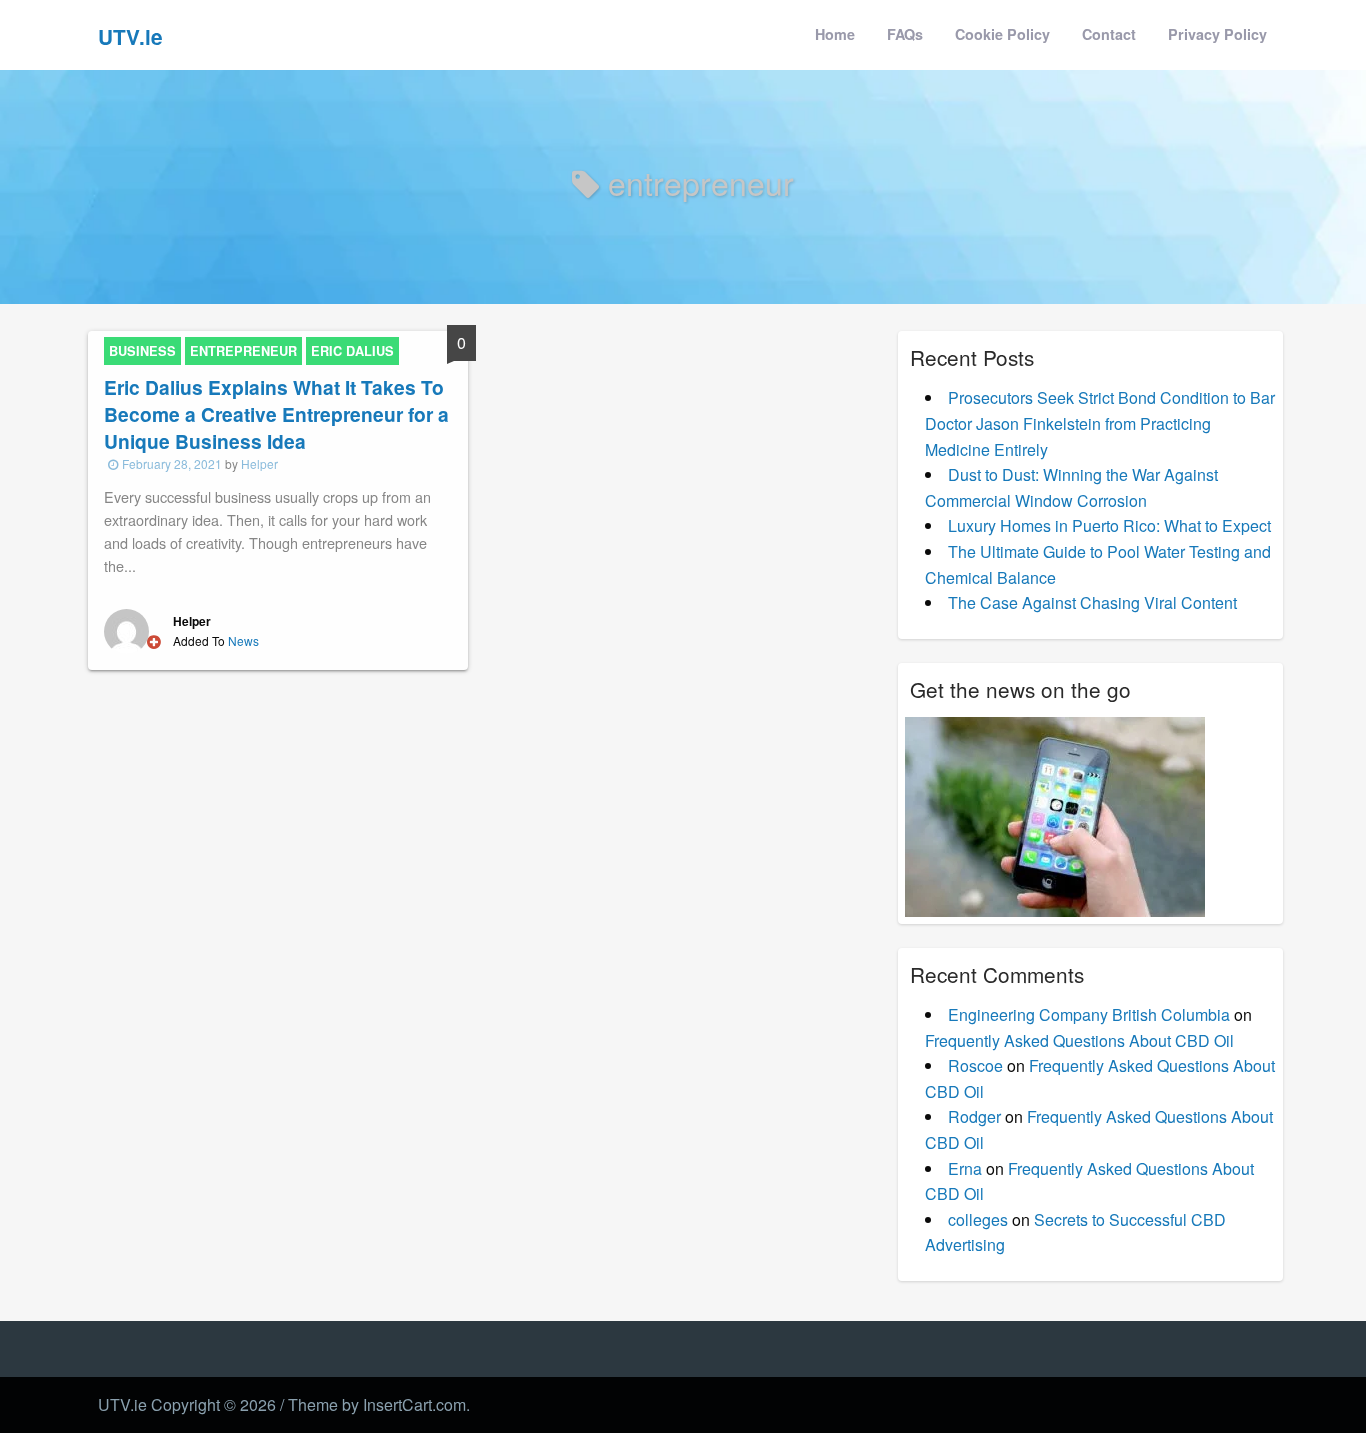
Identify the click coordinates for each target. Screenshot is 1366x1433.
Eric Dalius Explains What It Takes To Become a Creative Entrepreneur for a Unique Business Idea (276, 414)
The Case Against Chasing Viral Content (1092, 602)
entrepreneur (243, 351)
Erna (965, 1168)
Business (142, 351)
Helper (259, 463)
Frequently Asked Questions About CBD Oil (1079, 1040)
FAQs (905, 34)
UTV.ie (130, 36)
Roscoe (975, 1065)
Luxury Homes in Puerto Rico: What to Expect (1109, 525)
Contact (1109, 34)
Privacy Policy (1217, 34)
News (243, 640)
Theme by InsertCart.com (377, 1404)
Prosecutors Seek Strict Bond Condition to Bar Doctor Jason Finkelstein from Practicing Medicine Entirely (1100, 423)
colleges (978, 1219)
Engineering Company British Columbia (1089, 1014)
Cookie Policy (1002, 34)
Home (835, 34)
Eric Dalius (352, 351)
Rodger (974, 1116)
